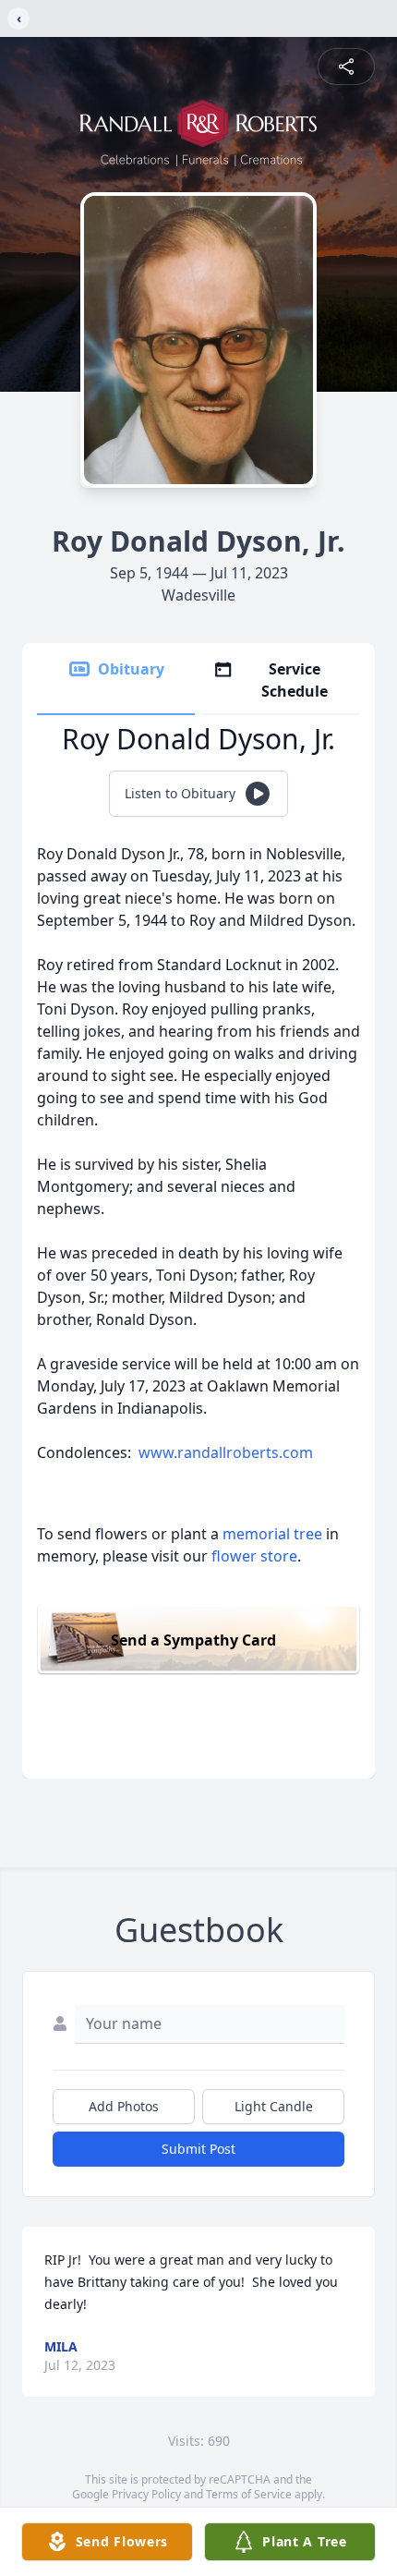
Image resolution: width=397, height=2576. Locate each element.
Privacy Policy (146, 2494)
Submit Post (198, 2149)
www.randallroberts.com (226, 1452)
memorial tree (272, 1534)
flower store (254, 1556)
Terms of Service (249, 2494)
